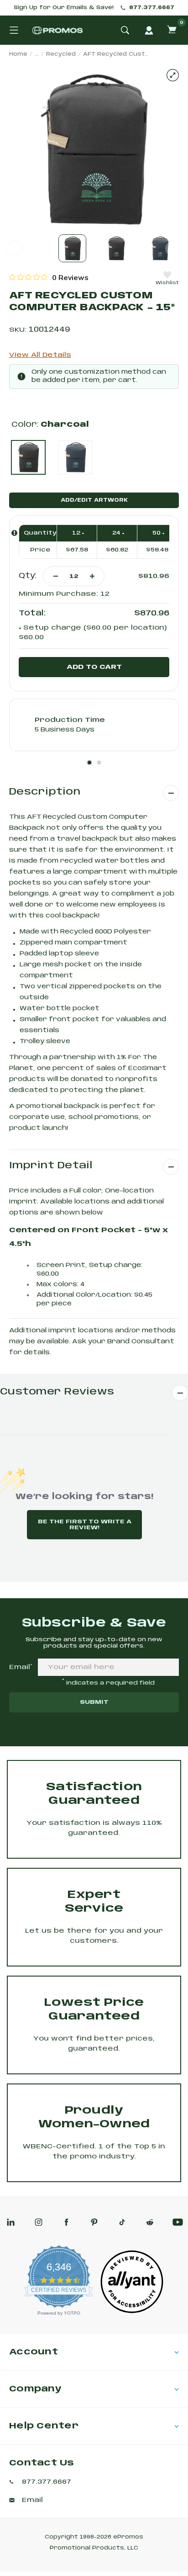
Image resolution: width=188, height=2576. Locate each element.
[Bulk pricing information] (14, 533)
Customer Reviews (57, 1392)
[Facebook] (66, 2222)
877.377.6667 (152, 8)
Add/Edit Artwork (94, 500)
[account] (149, 30)
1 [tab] (89, 763)
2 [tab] (99, 763)
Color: (50, 425)
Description (45, 792)
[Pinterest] (94, 2222)
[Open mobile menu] (14, 30)
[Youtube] (178, 2222)
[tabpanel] (94, 725)
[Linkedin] (11, 2222)
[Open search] (125, 30)
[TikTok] (122, 2222)
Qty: (28, 576)
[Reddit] (150, 2222)
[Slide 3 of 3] (160, 248)
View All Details (40, 355)
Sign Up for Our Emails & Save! (64, 8)
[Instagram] (39, 2222)
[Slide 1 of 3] (72, 248)
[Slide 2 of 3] (116, 248)
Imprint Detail (51, 1166)
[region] (49, 277)
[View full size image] (173, 75)
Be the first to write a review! (85, 1525)
